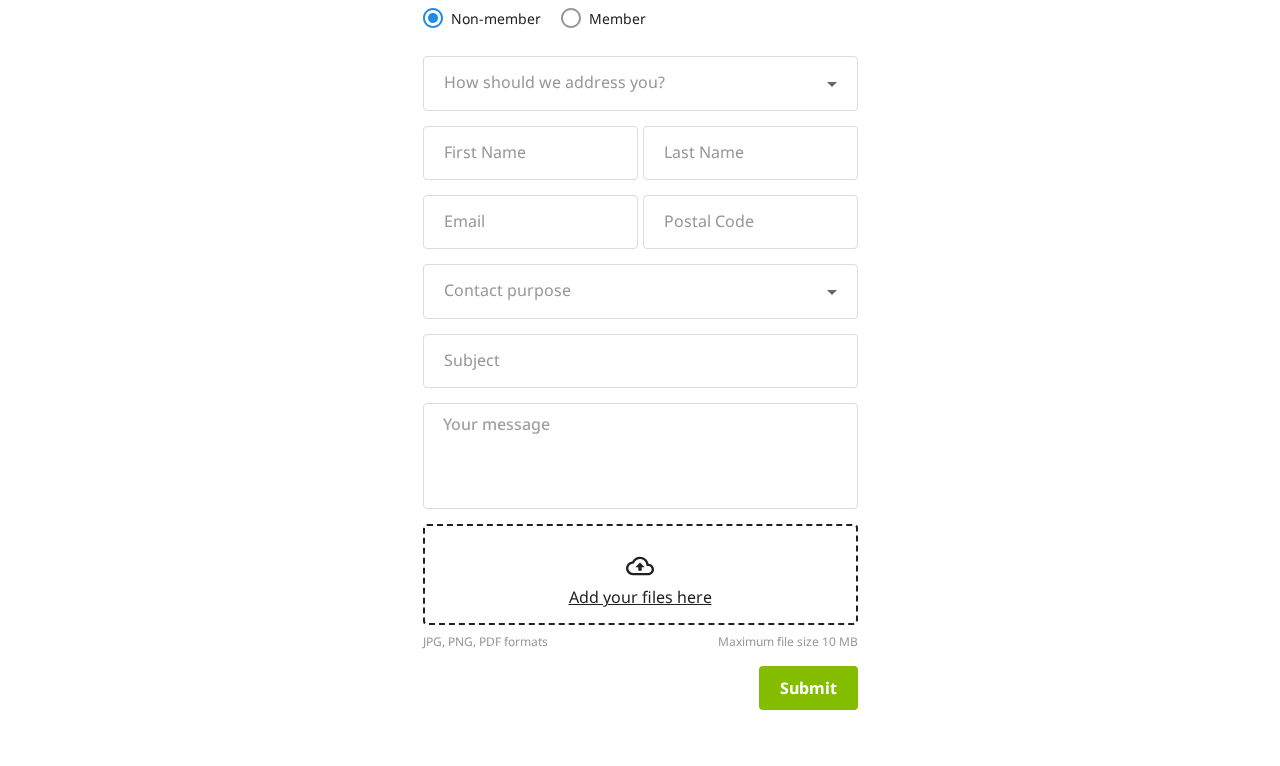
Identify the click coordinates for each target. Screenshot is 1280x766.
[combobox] (640, 83)
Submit (808, 688)
